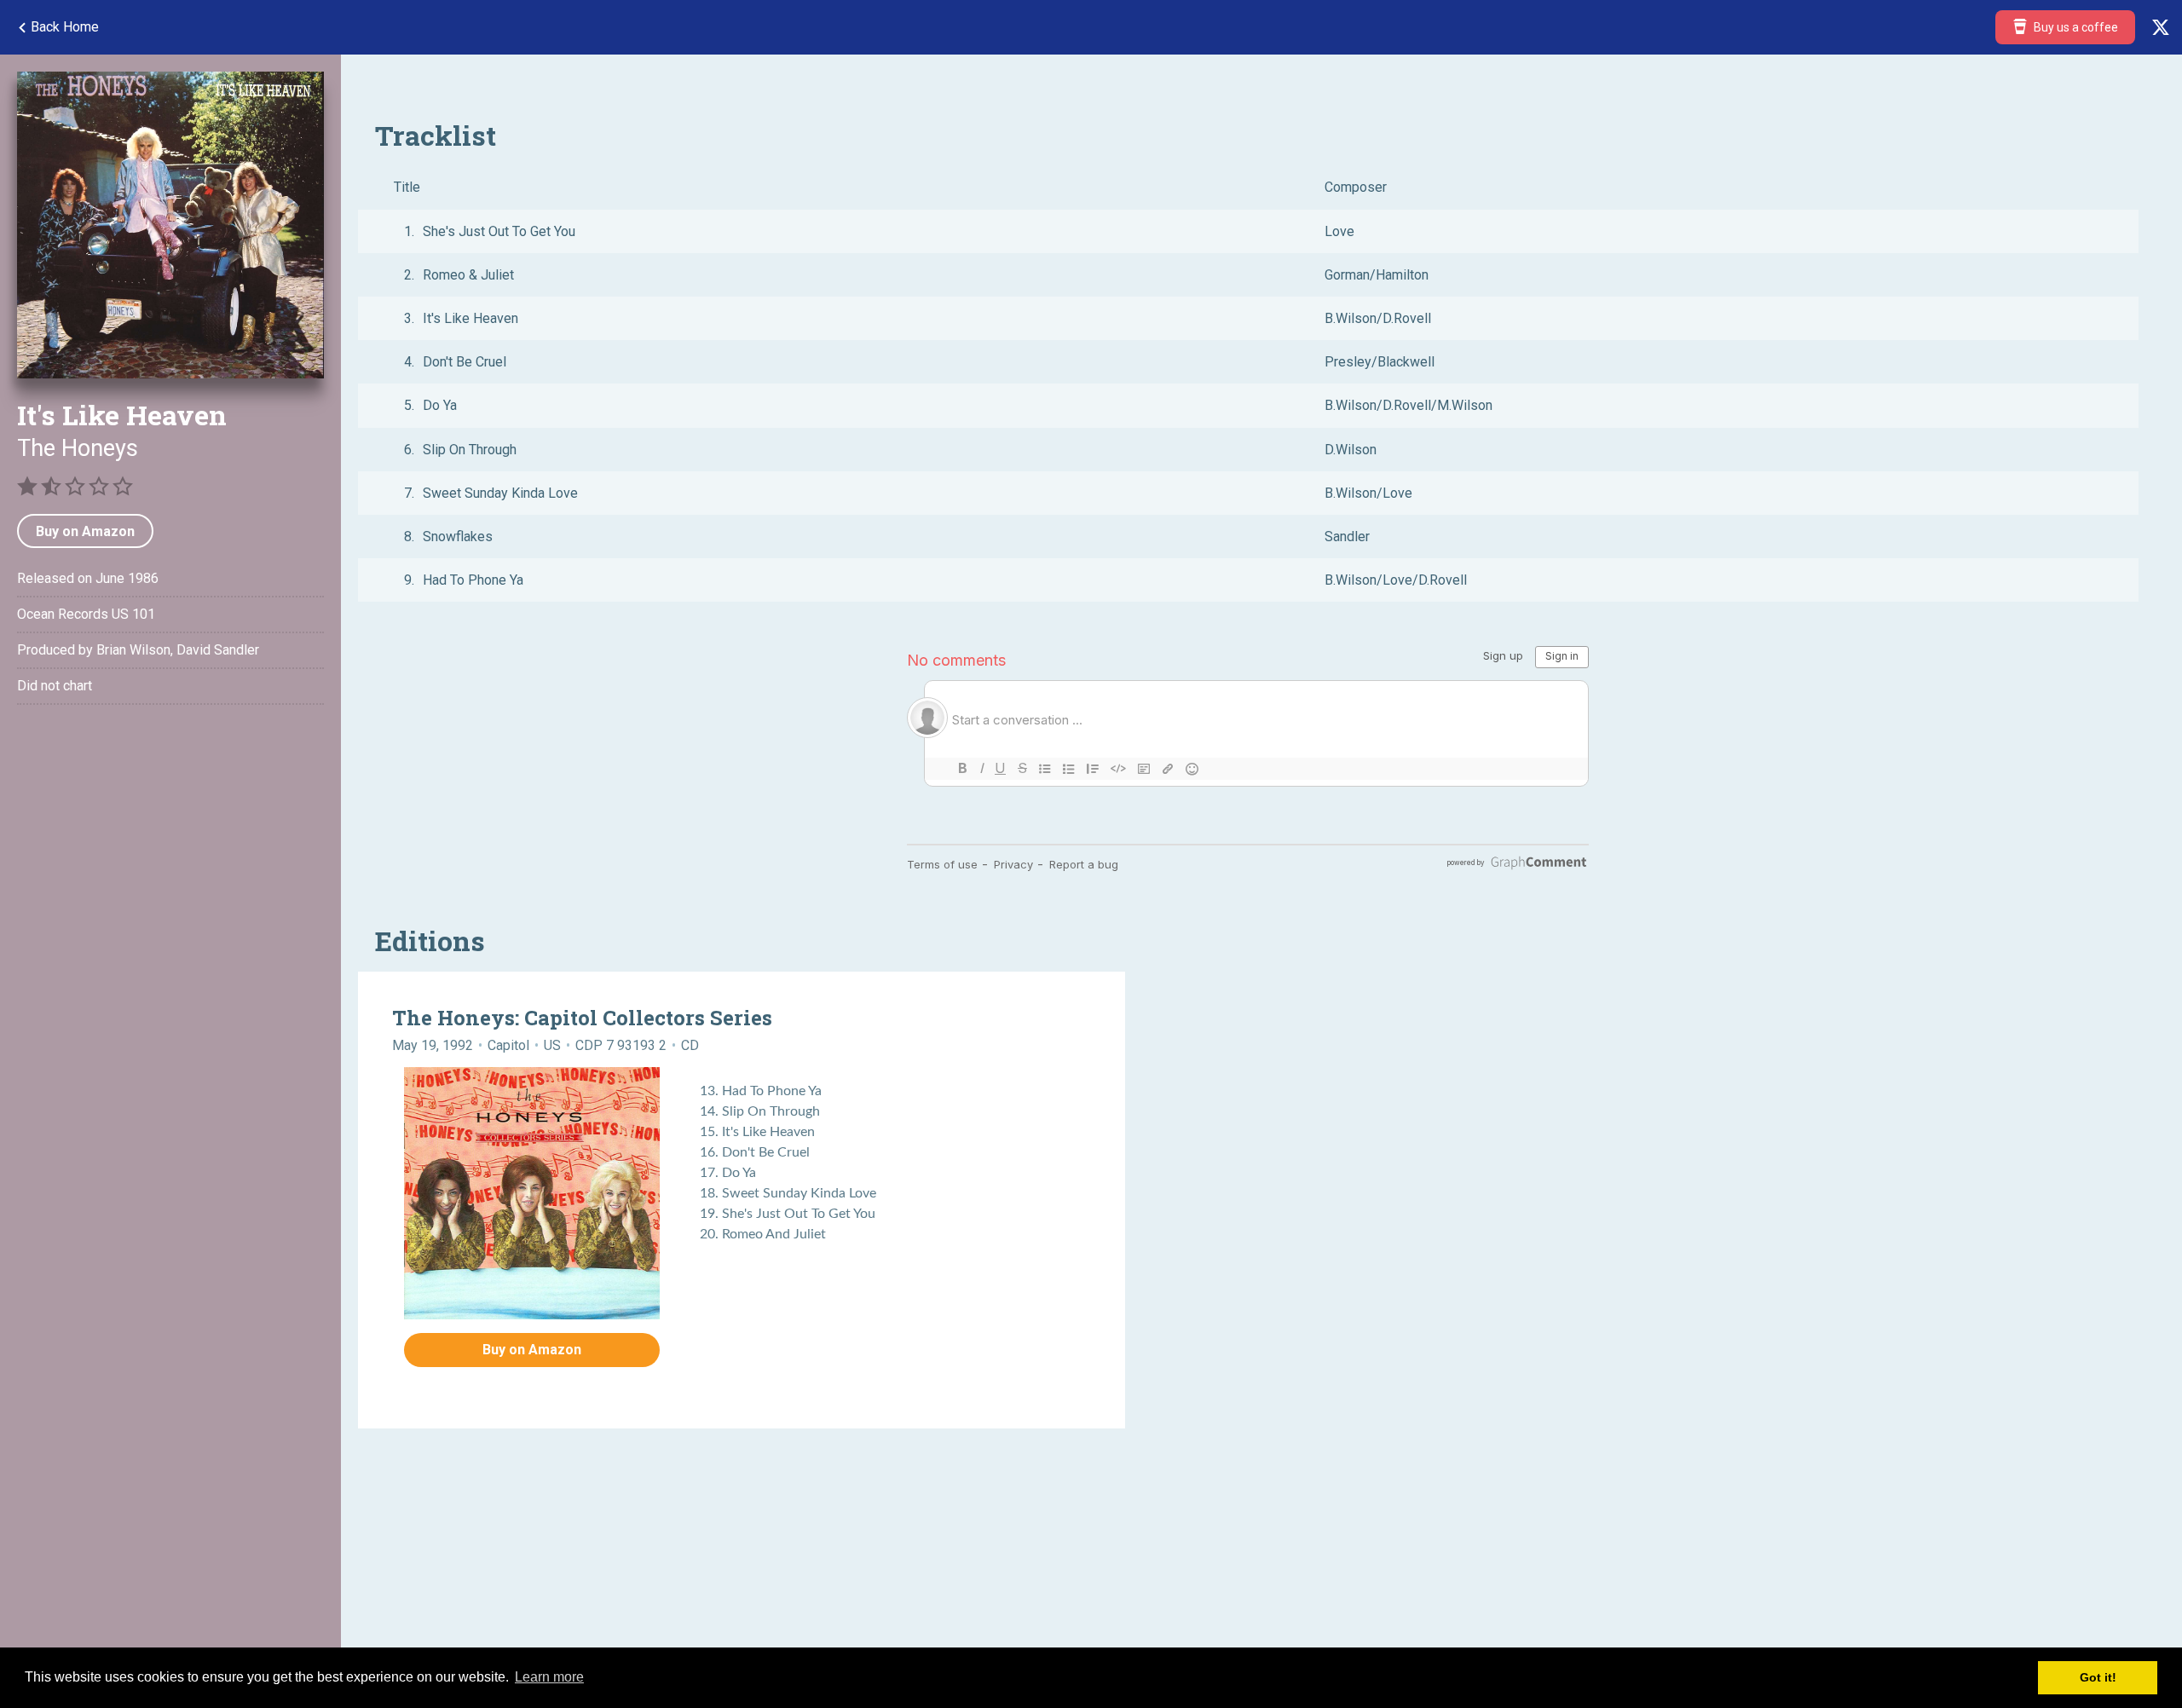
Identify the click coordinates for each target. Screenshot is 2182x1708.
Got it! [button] (2098, 1677)
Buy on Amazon (85, 531)
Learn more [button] (549, 1677)
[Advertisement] (170, 865)
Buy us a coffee (2075, 27)
